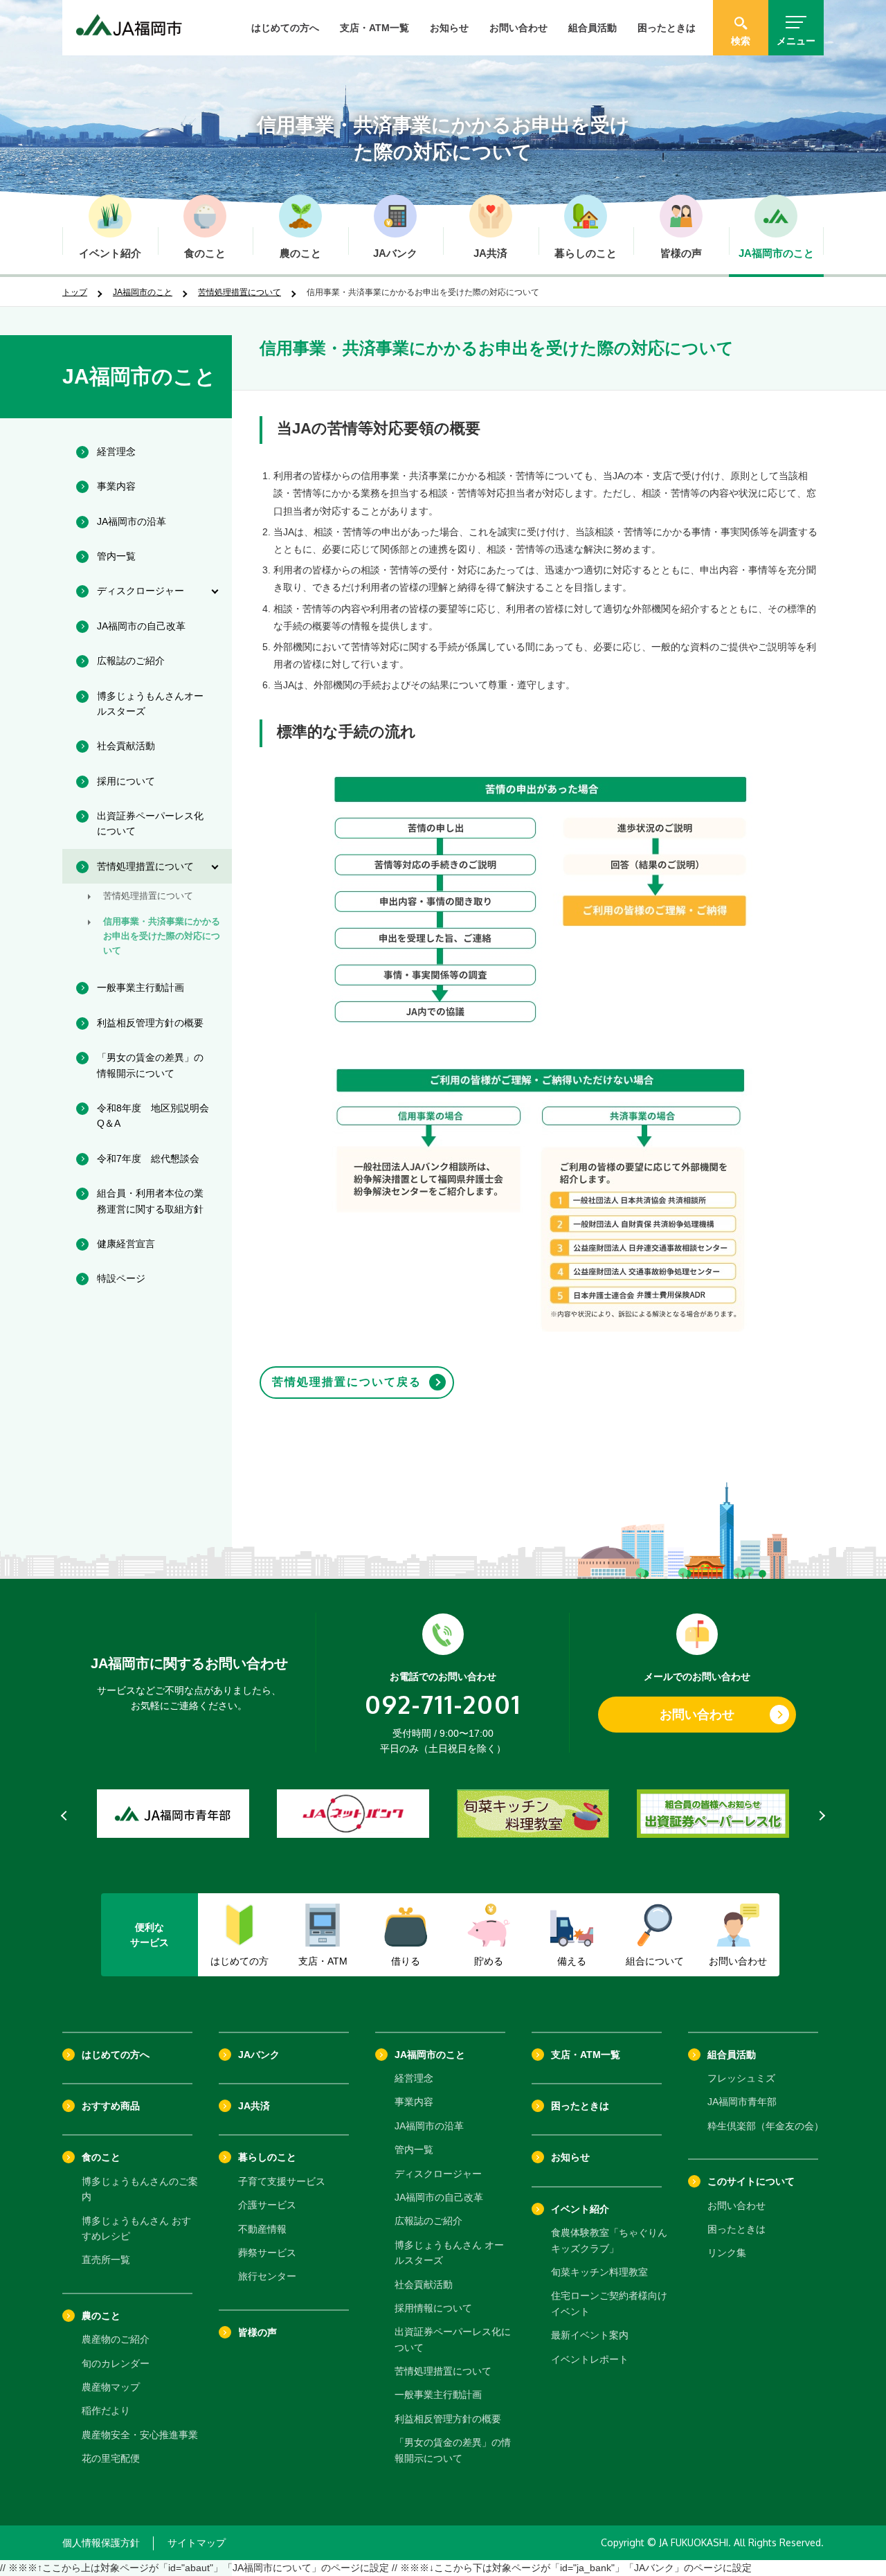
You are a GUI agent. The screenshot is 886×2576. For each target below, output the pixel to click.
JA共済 (254, 2106)
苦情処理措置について (239, 292)
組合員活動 (593, 28)
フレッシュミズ (741, 2078)
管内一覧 (414, 2149)
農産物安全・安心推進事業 (140, 2435)
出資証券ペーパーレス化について (453, 2339)
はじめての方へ (285, 28)
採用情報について (433, 2308)
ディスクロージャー (438, 2174)
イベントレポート (590, 2359)
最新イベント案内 (590, 2335)
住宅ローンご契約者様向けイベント (609, 2303)
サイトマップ (197, 2543)
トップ (75, 292)
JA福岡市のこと (143, 292)
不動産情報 (262, 2229)
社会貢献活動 (424, 2284)
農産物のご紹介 (116, 2339)
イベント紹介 (580, 2209)
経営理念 (414, 2078)
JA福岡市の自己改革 (439, 2197)
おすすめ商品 (111, 2106)
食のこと (101, 2157)
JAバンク (259, 2055)
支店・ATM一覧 (374, 28)
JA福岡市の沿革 (429, 2126)
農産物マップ (111, 2387)
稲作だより (106, 2410)
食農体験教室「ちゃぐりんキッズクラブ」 (609, 2240)
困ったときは (667, 28)
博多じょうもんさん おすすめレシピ (136, 2228)
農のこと (101, 2316)
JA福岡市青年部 (742, 2102)
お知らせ (449, 28)
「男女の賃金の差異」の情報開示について (453, 2450)
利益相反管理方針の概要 (448, 2419)
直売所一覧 (106, 2260)
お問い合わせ (518, 28)
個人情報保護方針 (101, 2543)
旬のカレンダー (116, 2363)
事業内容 (414, 2102)
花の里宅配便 (111, 2458)
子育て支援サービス (282, 2181)
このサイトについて (751, 2181)
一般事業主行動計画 (438, 2395)
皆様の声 (257, 2332)
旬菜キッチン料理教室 (599, 2272)
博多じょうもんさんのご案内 (140, 2189)
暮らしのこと (267, 2157)
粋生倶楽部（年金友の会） (766, 2126)
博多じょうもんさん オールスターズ (449, 2253)
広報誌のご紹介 (428, 2221)
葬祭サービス (267, 2253)
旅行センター (267, 2276)
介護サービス (267, 2205)
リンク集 (727, 2253)
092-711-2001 (443, 1704)
